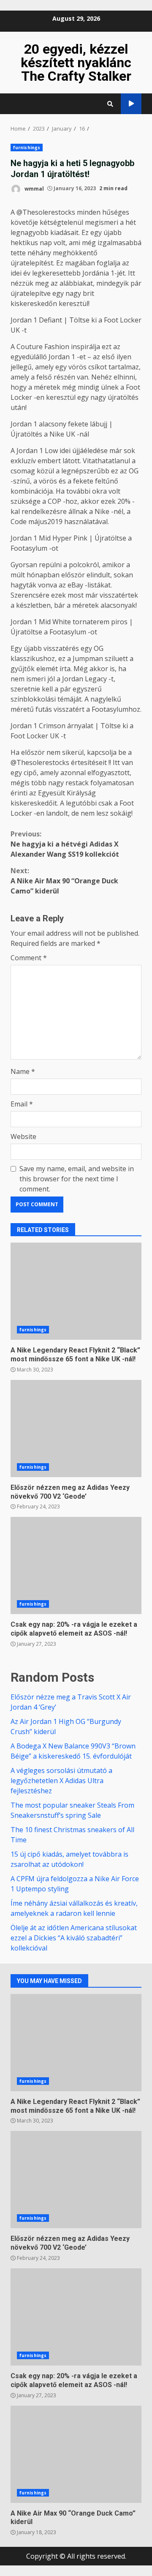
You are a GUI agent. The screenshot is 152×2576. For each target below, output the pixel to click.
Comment (29, 958)
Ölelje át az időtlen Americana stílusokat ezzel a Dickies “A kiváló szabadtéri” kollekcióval (74, 1938)
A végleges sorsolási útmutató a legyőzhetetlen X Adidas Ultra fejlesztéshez (61, 1781)
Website (23, 1136)
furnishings (27, 148)
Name (23, 1071)
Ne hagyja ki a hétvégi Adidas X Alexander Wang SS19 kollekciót (65, 844)
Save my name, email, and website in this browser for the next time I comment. (77, 1179)
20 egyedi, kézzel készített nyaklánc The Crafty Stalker (76, 63)
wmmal (34, 188)
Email (22, 1104)
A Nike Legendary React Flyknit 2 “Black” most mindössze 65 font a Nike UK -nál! (76, 1291)
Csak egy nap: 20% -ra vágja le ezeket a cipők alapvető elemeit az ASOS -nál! (76, 1565)
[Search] (110, 104)
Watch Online (131, 104)
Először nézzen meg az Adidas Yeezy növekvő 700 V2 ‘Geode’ (76, 1429)
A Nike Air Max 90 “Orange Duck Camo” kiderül (64, 881)
